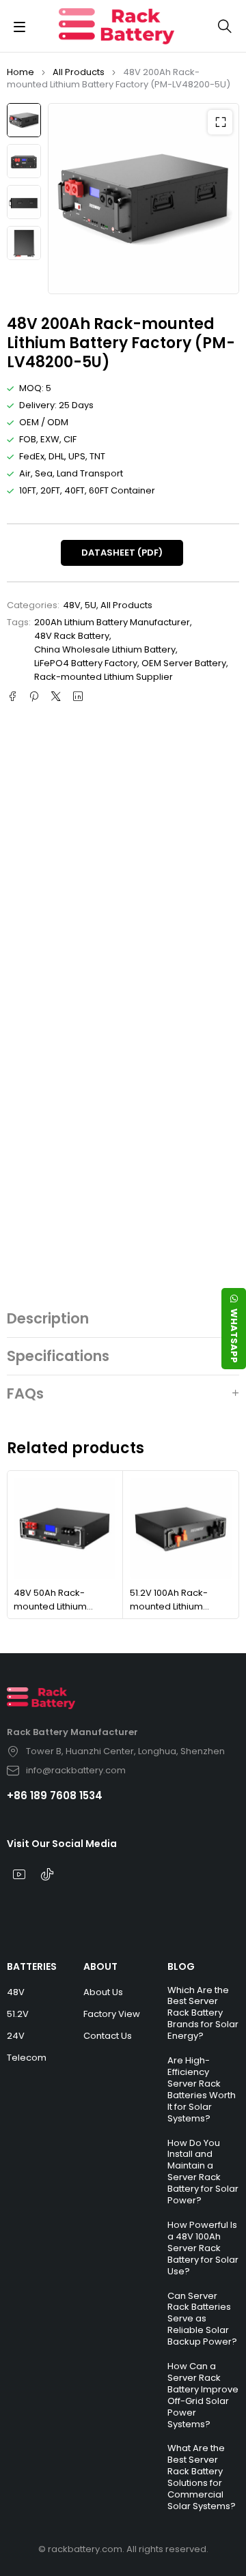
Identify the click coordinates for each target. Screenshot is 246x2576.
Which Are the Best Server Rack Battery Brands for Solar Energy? (203, 2013)
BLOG (181, 1966)
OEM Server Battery (184, 663)
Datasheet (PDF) (122, 553)
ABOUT (100, 1966)
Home (20, 72)
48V (72, 605)
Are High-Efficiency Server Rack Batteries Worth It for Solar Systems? (202, 2089)
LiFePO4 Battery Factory (86, 663)
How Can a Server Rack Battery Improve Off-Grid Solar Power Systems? (203, 2395)
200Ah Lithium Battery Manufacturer (112, 622)
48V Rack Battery (72, 636)
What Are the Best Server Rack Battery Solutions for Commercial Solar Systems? (202, 2477)
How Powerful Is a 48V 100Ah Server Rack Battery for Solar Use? (203, 2248)
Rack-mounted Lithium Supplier (104, 677)
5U (91, 605)
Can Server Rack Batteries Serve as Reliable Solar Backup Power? (202, 2319)
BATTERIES (32, 1966)
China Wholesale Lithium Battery (105, 649)
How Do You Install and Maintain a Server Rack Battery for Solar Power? (203, 2172)
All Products (79, 72)
